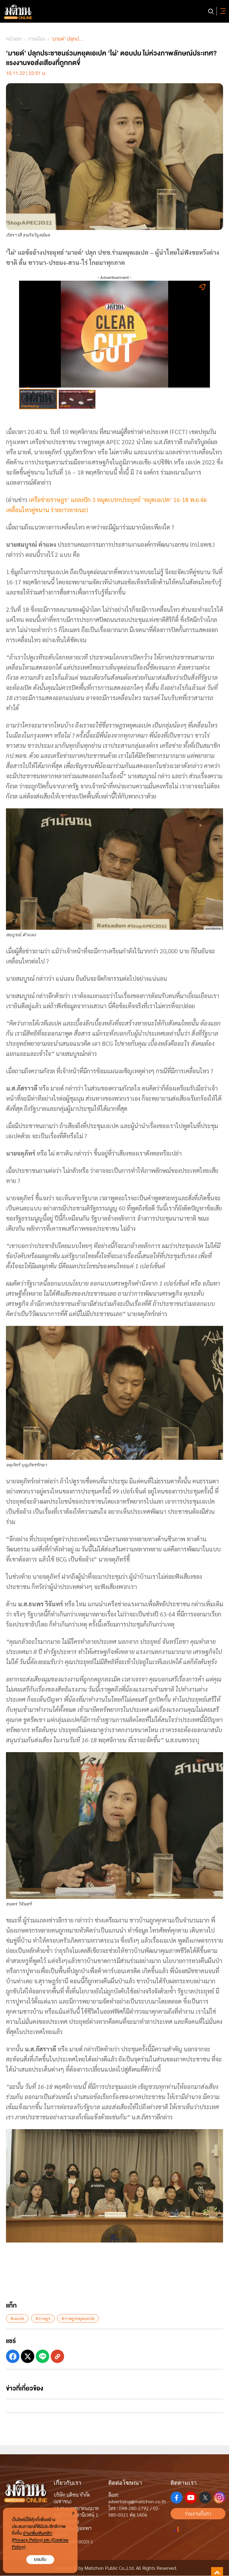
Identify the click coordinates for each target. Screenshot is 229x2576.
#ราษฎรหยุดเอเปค (78, 2318)
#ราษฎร (43, 2318)
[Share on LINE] (42, 2356)
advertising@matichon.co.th (137, 2501)
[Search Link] (211, 11)
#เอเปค (17, 2318)
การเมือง (37, 39)
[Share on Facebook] (13, 2356)
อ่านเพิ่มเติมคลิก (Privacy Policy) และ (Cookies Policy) (40, 2540)
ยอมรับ (40, 2559)
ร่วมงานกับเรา (198, 2514)
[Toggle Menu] (222, 11)
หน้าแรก (14, 39)
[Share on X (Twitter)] (28, 2356)
